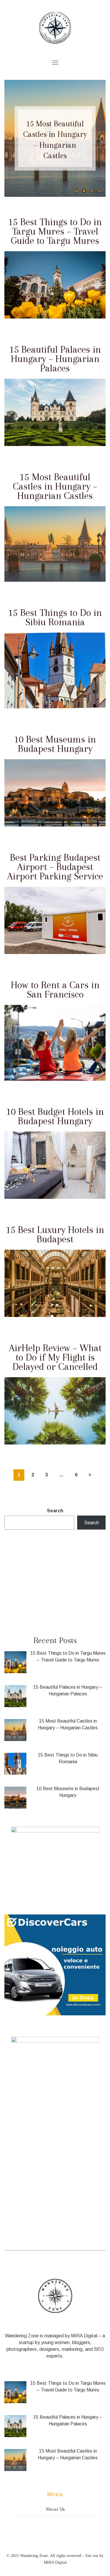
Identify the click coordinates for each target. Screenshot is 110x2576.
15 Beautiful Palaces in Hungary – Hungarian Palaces (55, 359)
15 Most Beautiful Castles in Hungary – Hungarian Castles (55, 486)
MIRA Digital (84, 2336)
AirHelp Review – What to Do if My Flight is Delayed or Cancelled (55, 1357)
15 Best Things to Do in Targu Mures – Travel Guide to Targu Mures (55, 231)
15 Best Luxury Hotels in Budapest (55, 1234)
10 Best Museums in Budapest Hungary (55, 744)
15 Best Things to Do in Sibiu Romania (55, 140)
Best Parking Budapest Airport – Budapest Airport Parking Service (55, 867)
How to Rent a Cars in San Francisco (55, 990)
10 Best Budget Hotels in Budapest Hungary (55, 1116)
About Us (55, 2509)
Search (55, 1511)
